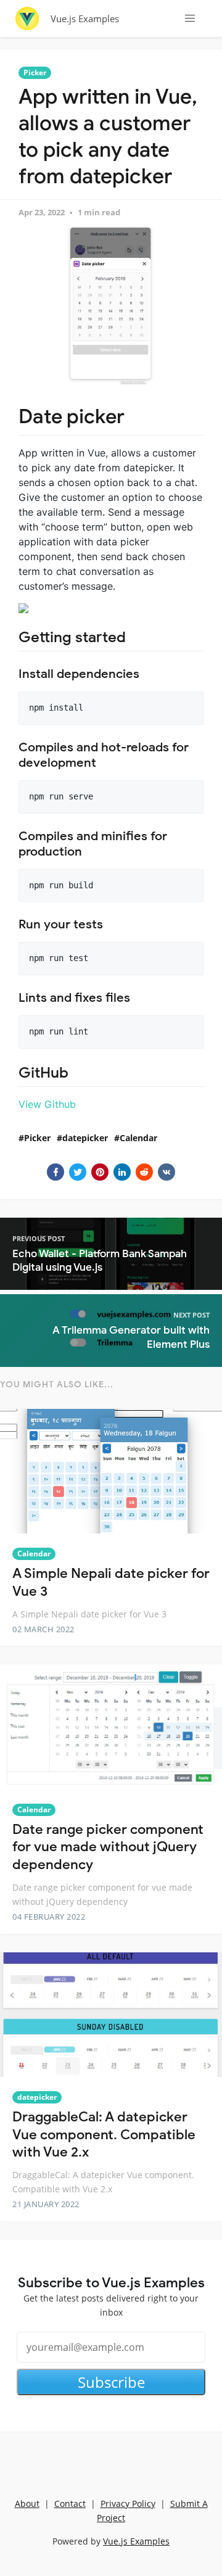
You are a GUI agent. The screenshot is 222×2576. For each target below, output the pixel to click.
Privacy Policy (128, 2504)
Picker (35, 72)
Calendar (138, 1138)
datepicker (85, 1138)
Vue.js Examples (85, 19)
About (27, 2504)
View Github (47, 1104)
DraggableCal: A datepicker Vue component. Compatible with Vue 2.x (104, 2134)
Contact (70, 2504)
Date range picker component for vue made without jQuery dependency (108, 1847)
